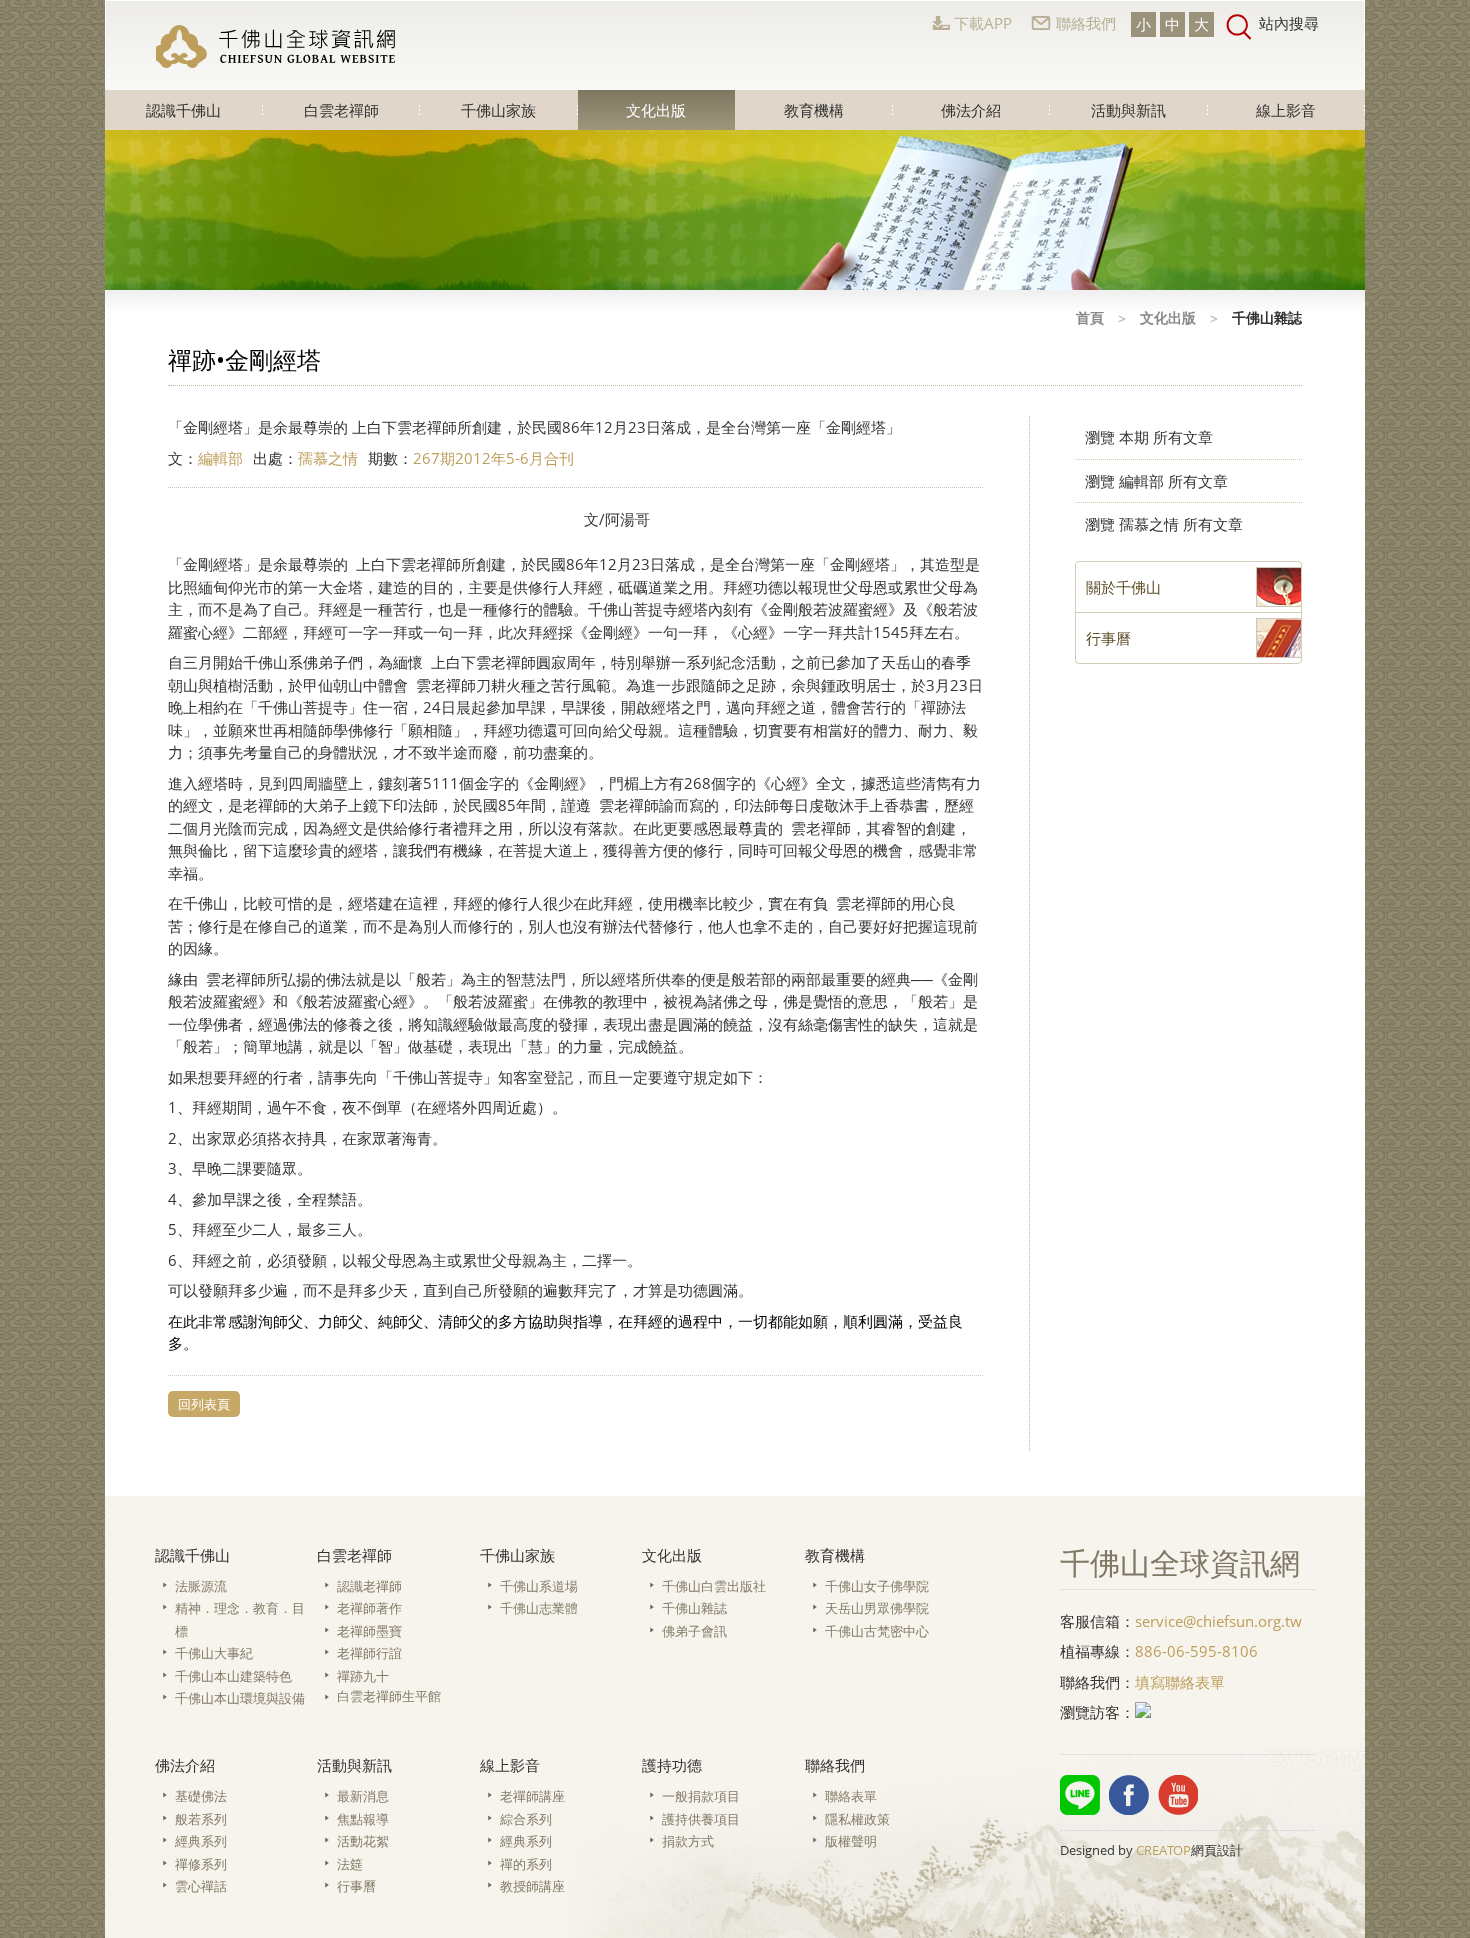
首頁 (1090, 317)
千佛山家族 (498, 110)
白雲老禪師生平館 (389, 1696)
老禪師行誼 (369, 1653)
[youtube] (1178, 1795)
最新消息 (363, 1796)
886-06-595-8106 (1196, 1651)
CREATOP (1163, 1850)
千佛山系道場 (539, 1586)
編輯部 (220, 458)
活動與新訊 (1128, 110)
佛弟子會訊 (694, 1631)
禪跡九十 (363, 1676)
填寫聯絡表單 (1180, 1682)
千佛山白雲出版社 (714, 1586)
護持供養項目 (701, 1819)
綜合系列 (526, 1819)
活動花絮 (363, 1841)
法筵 (350, 1864)
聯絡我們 (1086, 23)
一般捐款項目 (701, 1796)
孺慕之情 (328, 458)
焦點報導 (363, 1819)
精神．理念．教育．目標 (240, 1619)
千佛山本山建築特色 (233, 1676)
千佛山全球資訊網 (276, 46)
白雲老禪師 (341, 110)
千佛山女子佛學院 (877, 1586)
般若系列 (201, 1819)
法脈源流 (201, 1586)
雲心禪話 (201, 1886)
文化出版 (656, 110)
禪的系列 (526, 1864)
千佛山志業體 (539, 1608)
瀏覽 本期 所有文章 (1149, 437)
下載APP (983, 23)
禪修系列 (201, 1864)
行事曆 (356, 1886)
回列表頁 (204, 1404)
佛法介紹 (971, 110)
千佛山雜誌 (694, 1608)
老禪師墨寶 (369, 1631)
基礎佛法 (201, 1796)
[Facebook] (1129, 1795)
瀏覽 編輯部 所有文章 (1156, 481)
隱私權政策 (857, 1819)
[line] (1080, 1795)
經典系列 (201, 1841)
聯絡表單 (851, 1796)
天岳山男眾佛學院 (877, 1608)
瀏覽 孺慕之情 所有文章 (1164, 524)
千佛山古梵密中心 (877, 1631)
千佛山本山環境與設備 (240, 1698)
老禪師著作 (369, 1608)
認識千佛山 (183, 110)
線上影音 (1286, 110)
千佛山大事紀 (214, 1653)
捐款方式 (688, 1841)
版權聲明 (851, 1841)
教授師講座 (532, 1886)
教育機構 (814, 110)
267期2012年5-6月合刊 (493, 458)
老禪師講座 (532, 1796)
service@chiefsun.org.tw (1218, 1621)
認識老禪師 (369, 1586)
